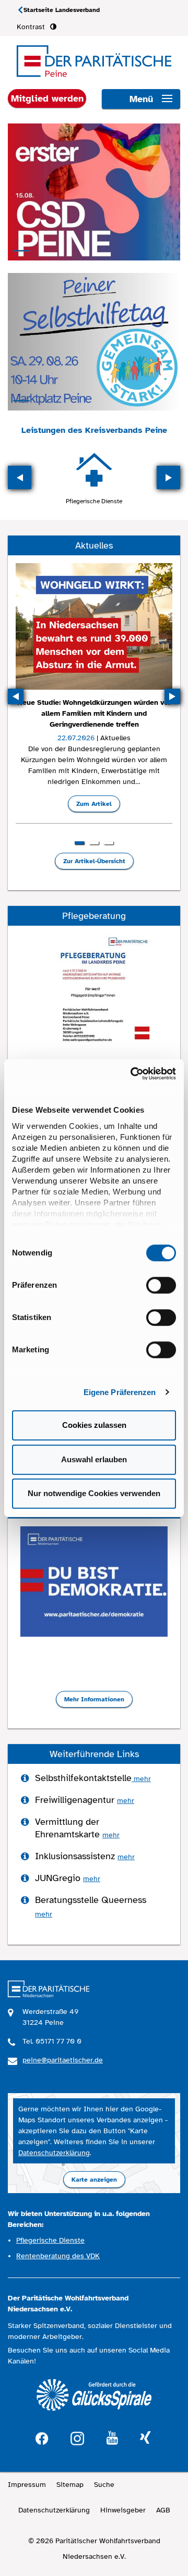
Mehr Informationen (94, 1699)
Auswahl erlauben (94, 1459)
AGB (163, 2510)
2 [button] (94, 843)
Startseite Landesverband (62, 10)
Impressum (27, 2485)
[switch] (161, 1285)
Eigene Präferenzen (120, 1392)
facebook (42, 2437)
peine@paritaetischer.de (63, 2060)
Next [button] (168, 477)
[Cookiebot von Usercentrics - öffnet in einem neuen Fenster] (133, 1074)
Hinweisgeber (123, 2510)
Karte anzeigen (94, 2180)
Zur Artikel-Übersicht (94, 861)
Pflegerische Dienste (94, 501)
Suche (104, 2485)
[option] (94, 477)
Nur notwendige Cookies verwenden (94, 1493)
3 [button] (109, 843)
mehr (141, 1779)
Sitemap (70, 2485)
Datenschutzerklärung (54, 2153)
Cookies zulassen (94, 1425)
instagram (77, 2437)
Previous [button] (20, 477)
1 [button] (79, 843)
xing (145, 2438)
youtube (112, 2438)
